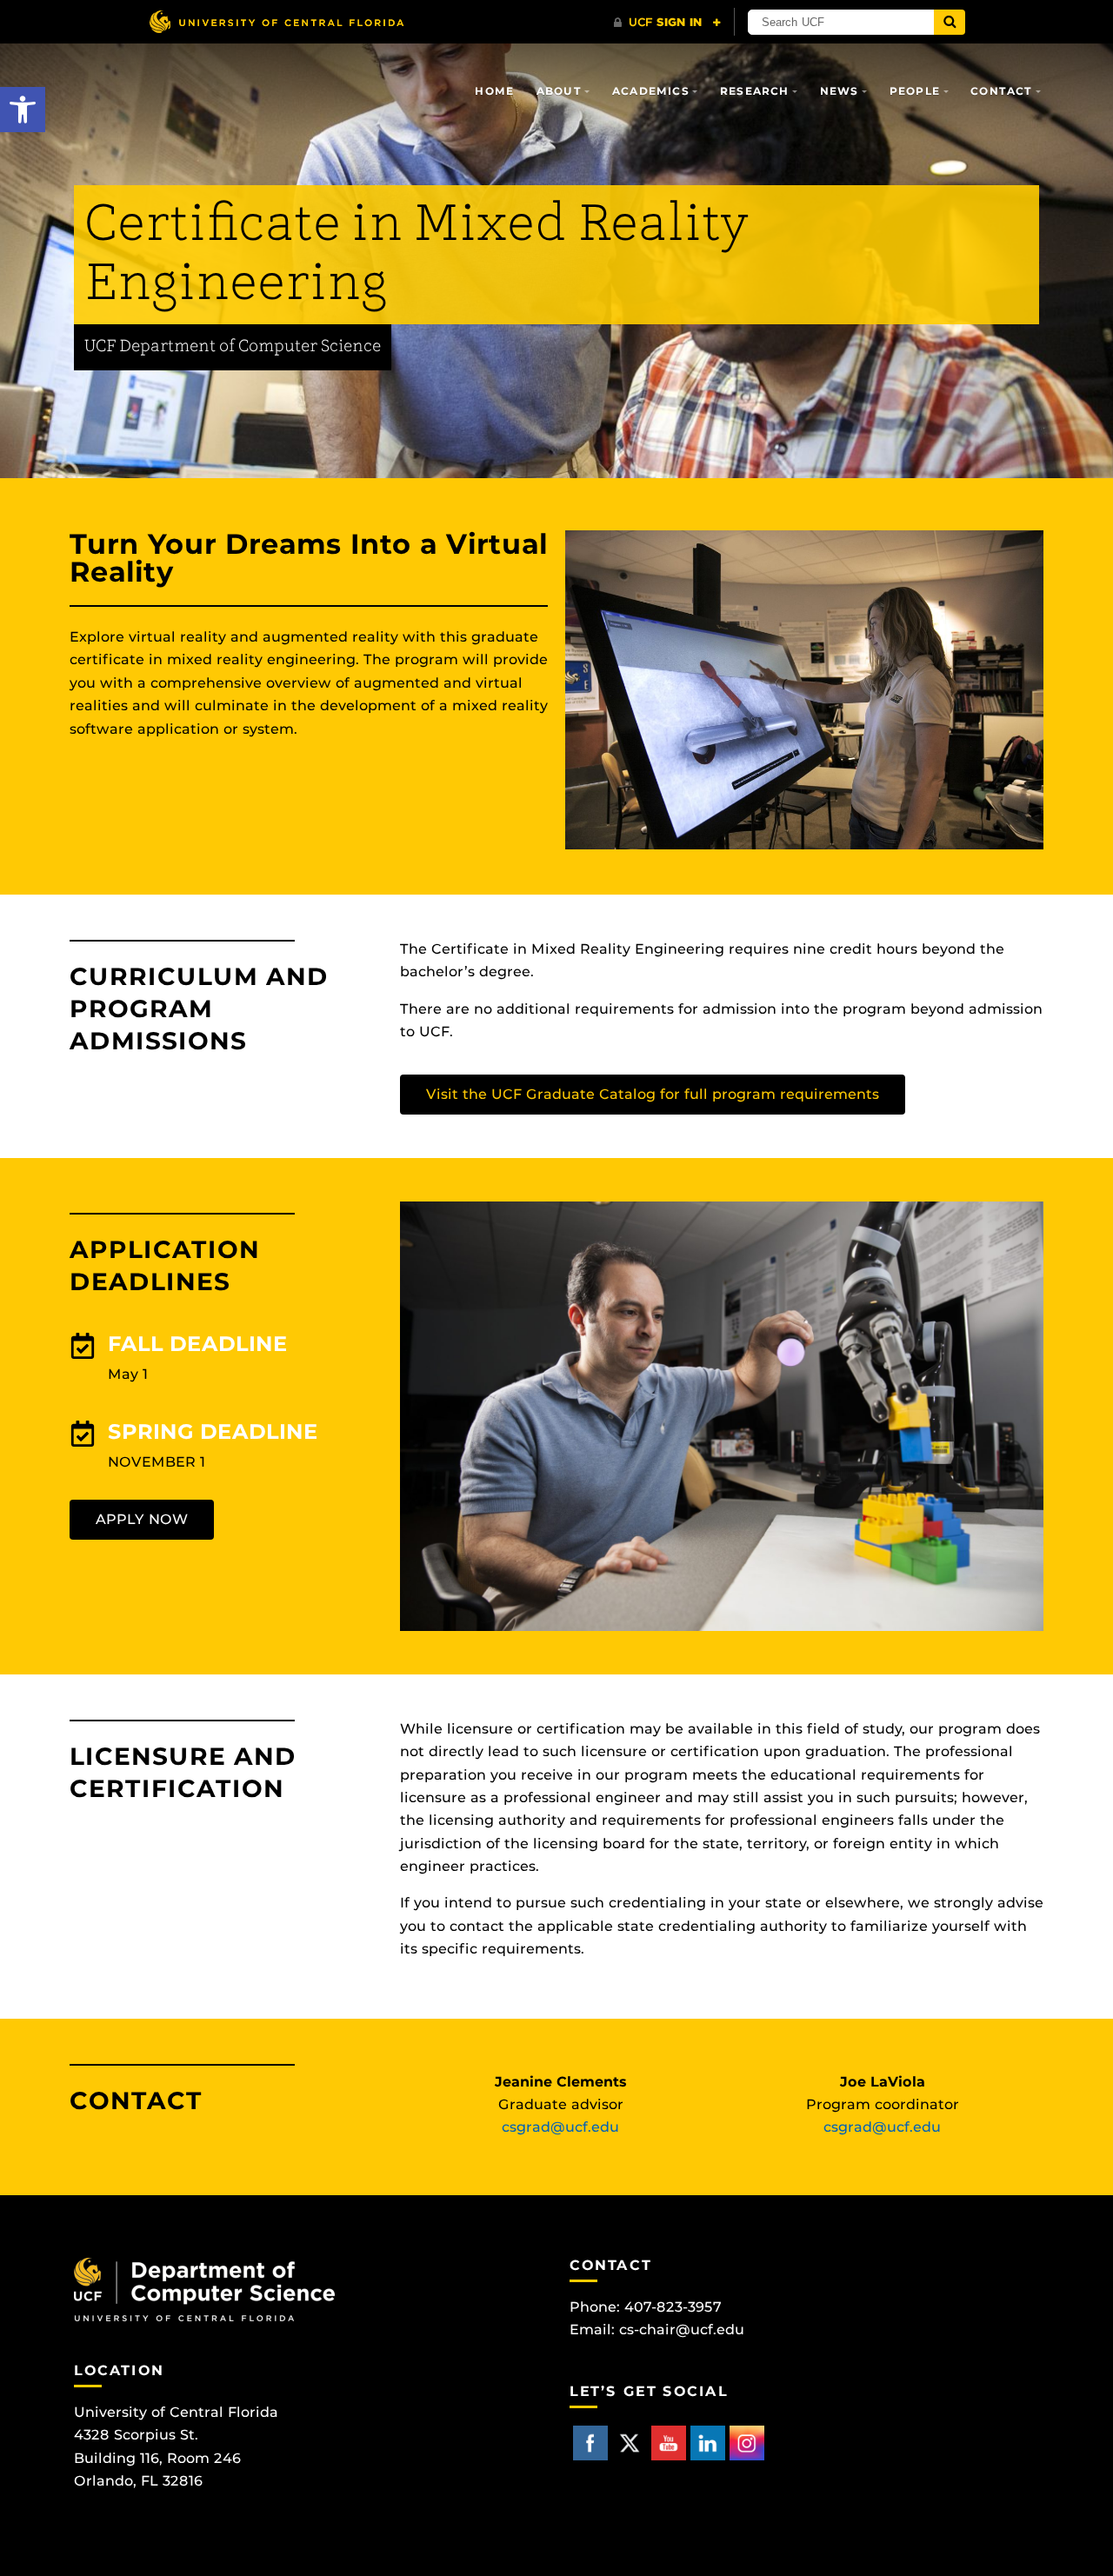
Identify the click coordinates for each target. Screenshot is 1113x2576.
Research (755, 91)
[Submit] (950, 22)
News (840, 91)
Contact (1001, 91)
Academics (651, 91)
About (559, 91)
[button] (23, 110)
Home (494, 91)
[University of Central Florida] (277, 21)
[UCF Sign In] (667, 23)
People (915, 91)
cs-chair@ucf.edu (682, 2330)
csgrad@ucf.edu (560, 2127)
